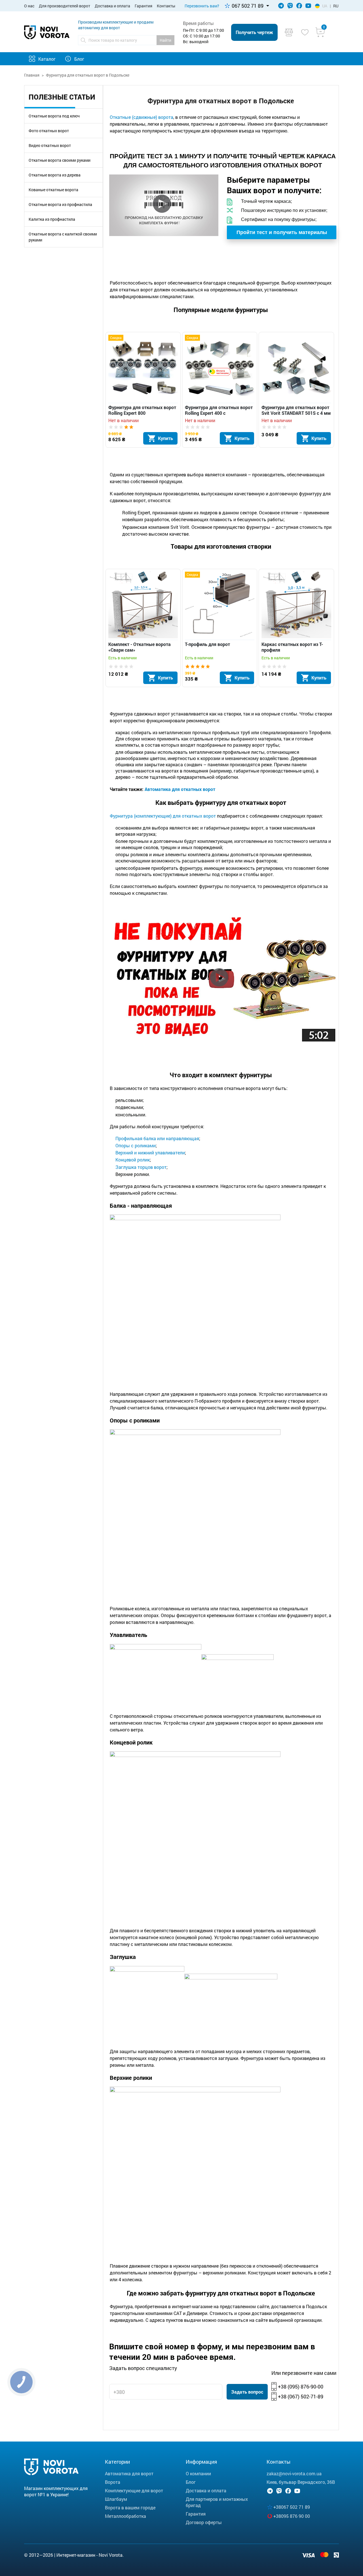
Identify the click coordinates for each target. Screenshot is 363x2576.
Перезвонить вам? (202, 6)
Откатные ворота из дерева (55, 175)
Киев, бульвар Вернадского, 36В (301, 2482)
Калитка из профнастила (52, 219)
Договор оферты (204, 2522)
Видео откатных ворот (50, 145)
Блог (79, 59)
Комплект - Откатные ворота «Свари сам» (140, 647)
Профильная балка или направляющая (157, 1138)
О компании (198, 2473)
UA (325, 6)
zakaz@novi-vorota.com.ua (294, 2473)
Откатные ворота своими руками (60, 160)
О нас (29, 6)
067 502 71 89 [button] (248, 6)
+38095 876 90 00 (292, 2516)
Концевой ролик (133, 1160)
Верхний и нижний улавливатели (150, 1153)
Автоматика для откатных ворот (180, 789)
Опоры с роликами (136, 1145)
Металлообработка (125, 2516)
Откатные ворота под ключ (54, 116)
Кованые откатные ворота (53, 190)
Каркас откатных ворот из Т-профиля (292, 647)
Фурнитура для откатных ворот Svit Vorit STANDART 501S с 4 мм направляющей (296, 410)
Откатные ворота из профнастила (60, 204)
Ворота (113, 2482)
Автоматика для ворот (129, 2473)
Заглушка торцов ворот (141, 1167)
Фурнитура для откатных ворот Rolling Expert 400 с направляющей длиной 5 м (219, 410)
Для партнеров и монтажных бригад (217, 2502)
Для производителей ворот (65, 6)
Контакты (166, 6)
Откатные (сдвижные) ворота (142, 117)
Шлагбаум (116, 2499)
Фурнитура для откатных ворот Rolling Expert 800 (142, 410)
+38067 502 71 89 (292, 2507)
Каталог (47, 59)
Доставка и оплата (112, 6)
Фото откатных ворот (49, 131)
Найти (165, 40)
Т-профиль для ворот (207, 644)
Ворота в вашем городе (130, 2507)
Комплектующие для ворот (134, 2490)
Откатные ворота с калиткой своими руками (63, 237)
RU (336, 6)
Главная (32, 75)
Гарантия (143, 6)
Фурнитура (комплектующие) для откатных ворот (163, 816)
